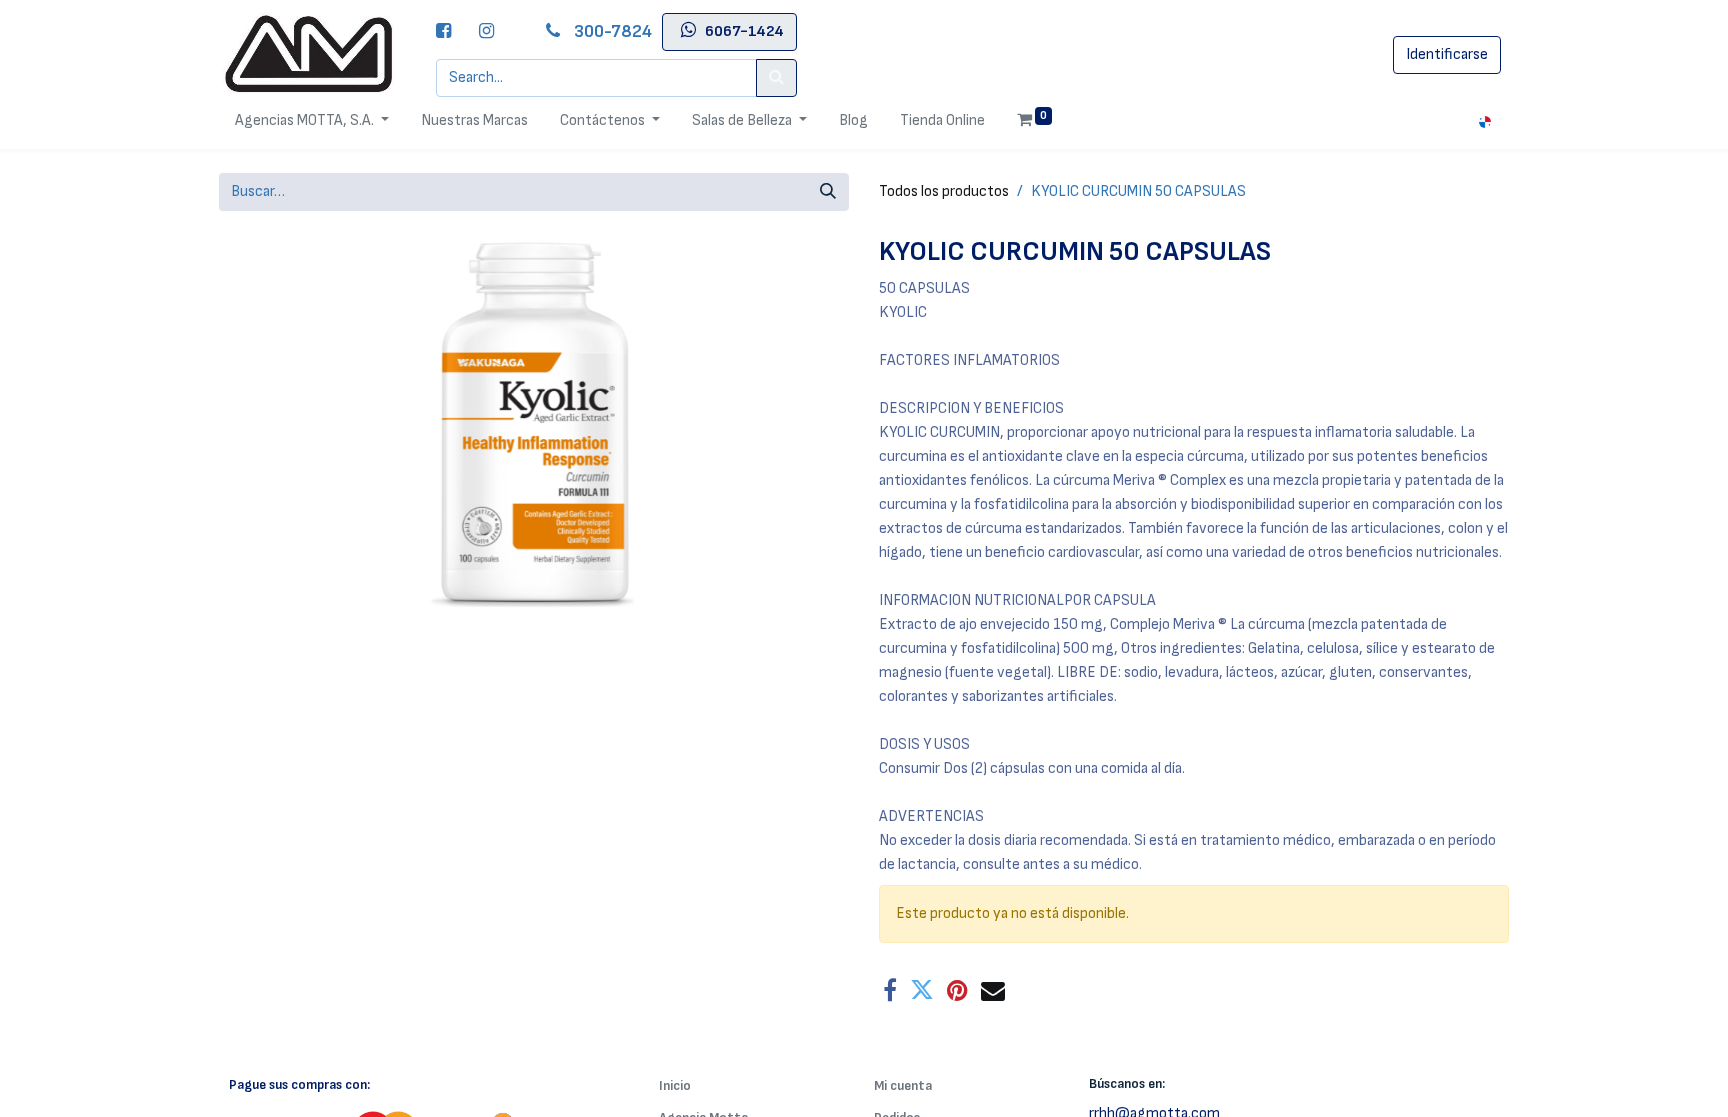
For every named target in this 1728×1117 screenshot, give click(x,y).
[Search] (776, 78)
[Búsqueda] (828, 192)
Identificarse (1447, 54)
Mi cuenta (903, 1085)
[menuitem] (474, 121)
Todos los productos (944, 191)
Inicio (675, 1085)
